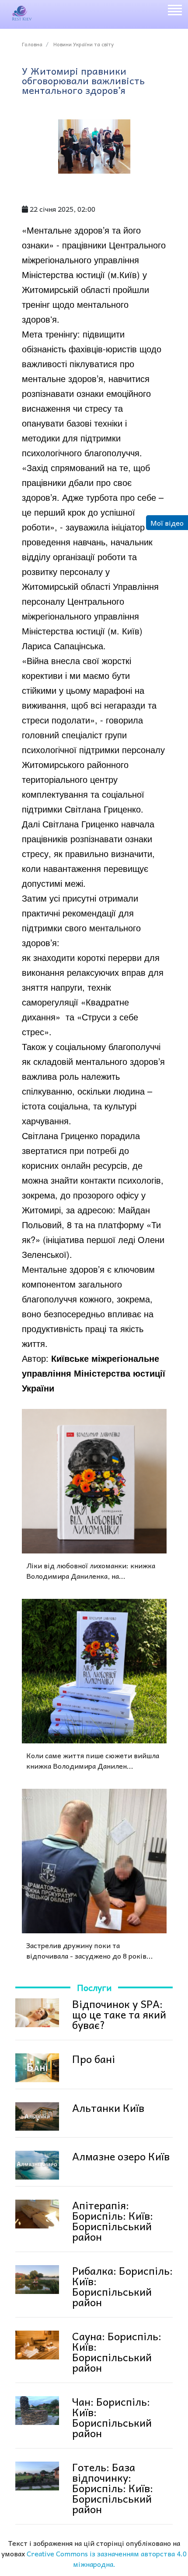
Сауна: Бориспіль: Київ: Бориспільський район (117, 2352)
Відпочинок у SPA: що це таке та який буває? (119, 2014)
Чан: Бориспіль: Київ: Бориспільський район (112, 2417)
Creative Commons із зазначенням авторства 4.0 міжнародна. (107, 2559)
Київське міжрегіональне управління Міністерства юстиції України (94, 1373)
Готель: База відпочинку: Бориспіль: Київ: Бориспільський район (113, 2488)
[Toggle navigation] (174, 11)
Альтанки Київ (108, 2108)
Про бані (94, 2059)
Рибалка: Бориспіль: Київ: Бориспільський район (122, 2286)
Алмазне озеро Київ (121, 2156)
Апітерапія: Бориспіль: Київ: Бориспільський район (113, 2221)
